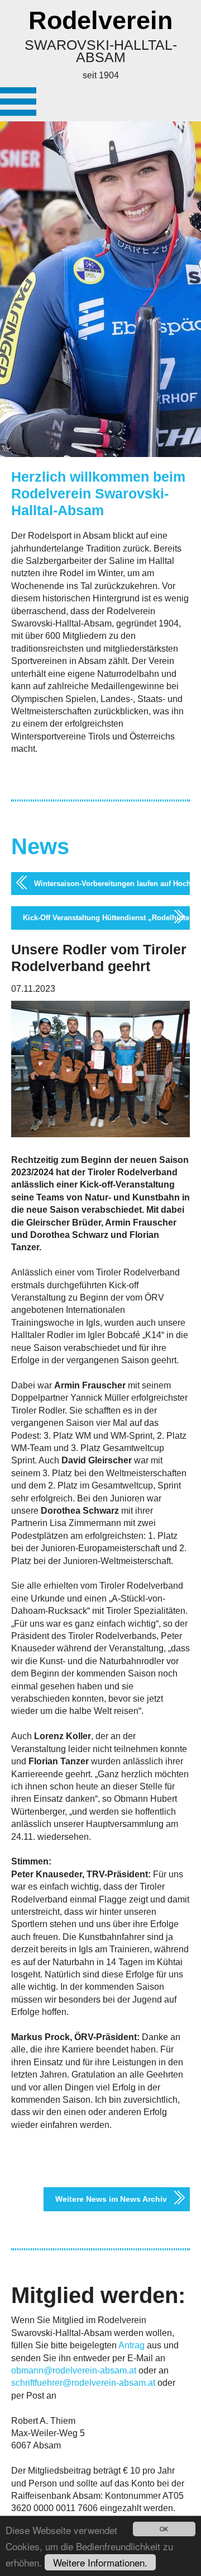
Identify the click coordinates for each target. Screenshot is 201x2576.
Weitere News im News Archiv (111, 2199)
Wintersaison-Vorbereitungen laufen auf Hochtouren (112, 884)
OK (164, 2529)
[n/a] (18, 102)
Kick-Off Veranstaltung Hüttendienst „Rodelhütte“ (106, 918)
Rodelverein (100, 20)
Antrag (131, 2345)
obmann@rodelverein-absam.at (74, 2370)
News (40, 846)
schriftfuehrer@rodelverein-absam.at (83, 2383)
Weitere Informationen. (100, 2562)
